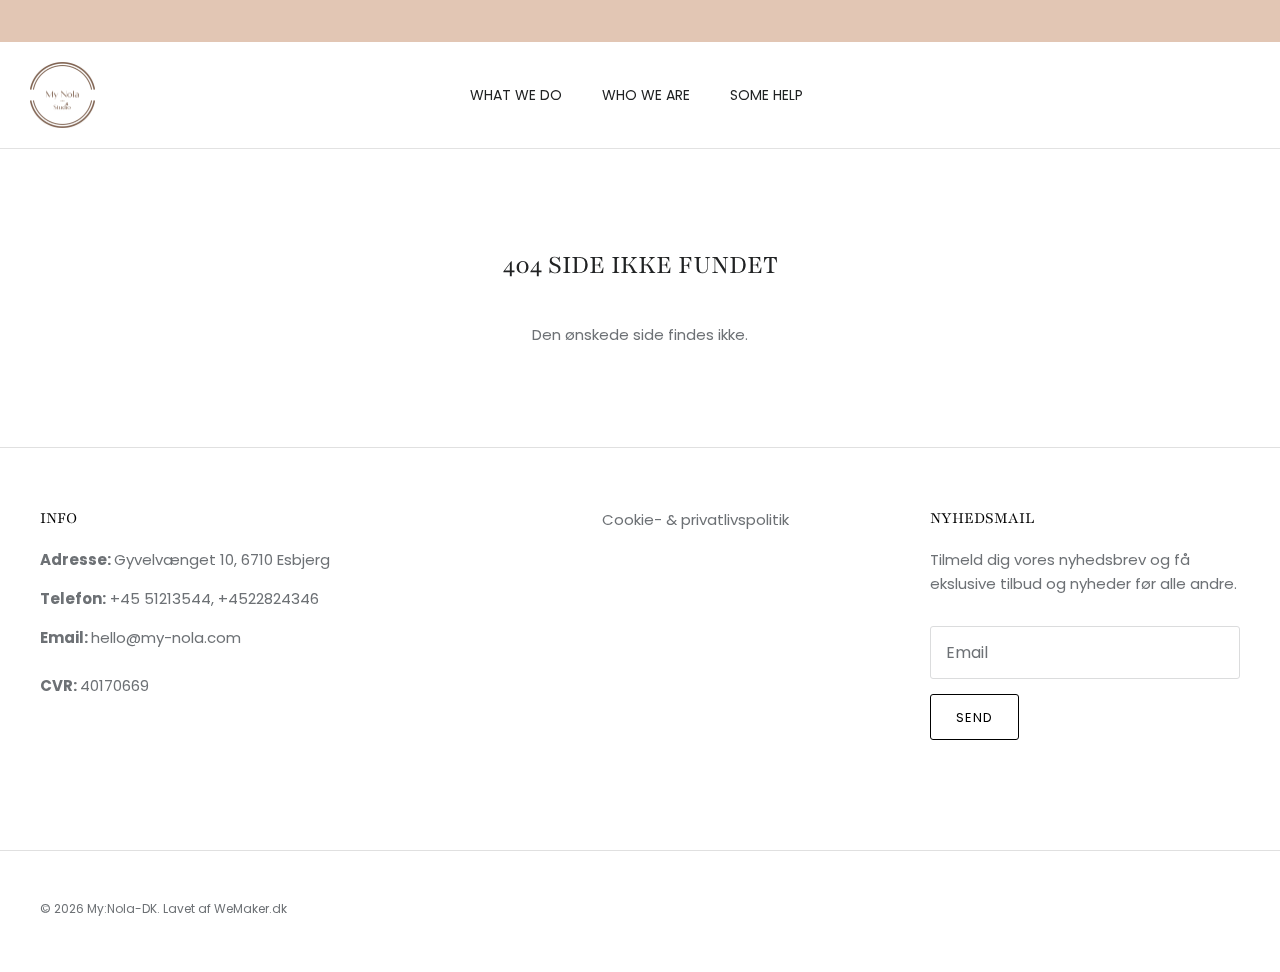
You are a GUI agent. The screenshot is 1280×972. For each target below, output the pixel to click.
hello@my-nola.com (166, 637)
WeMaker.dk (250, 908)
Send (974, 717)
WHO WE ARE (646, 95)
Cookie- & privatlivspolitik (695, 519)
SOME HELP (766, 95)
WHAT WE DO (516, 95)
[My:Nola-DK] (62, 95)
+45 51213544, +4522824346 (212, 598)
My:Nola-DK (122, 908)
